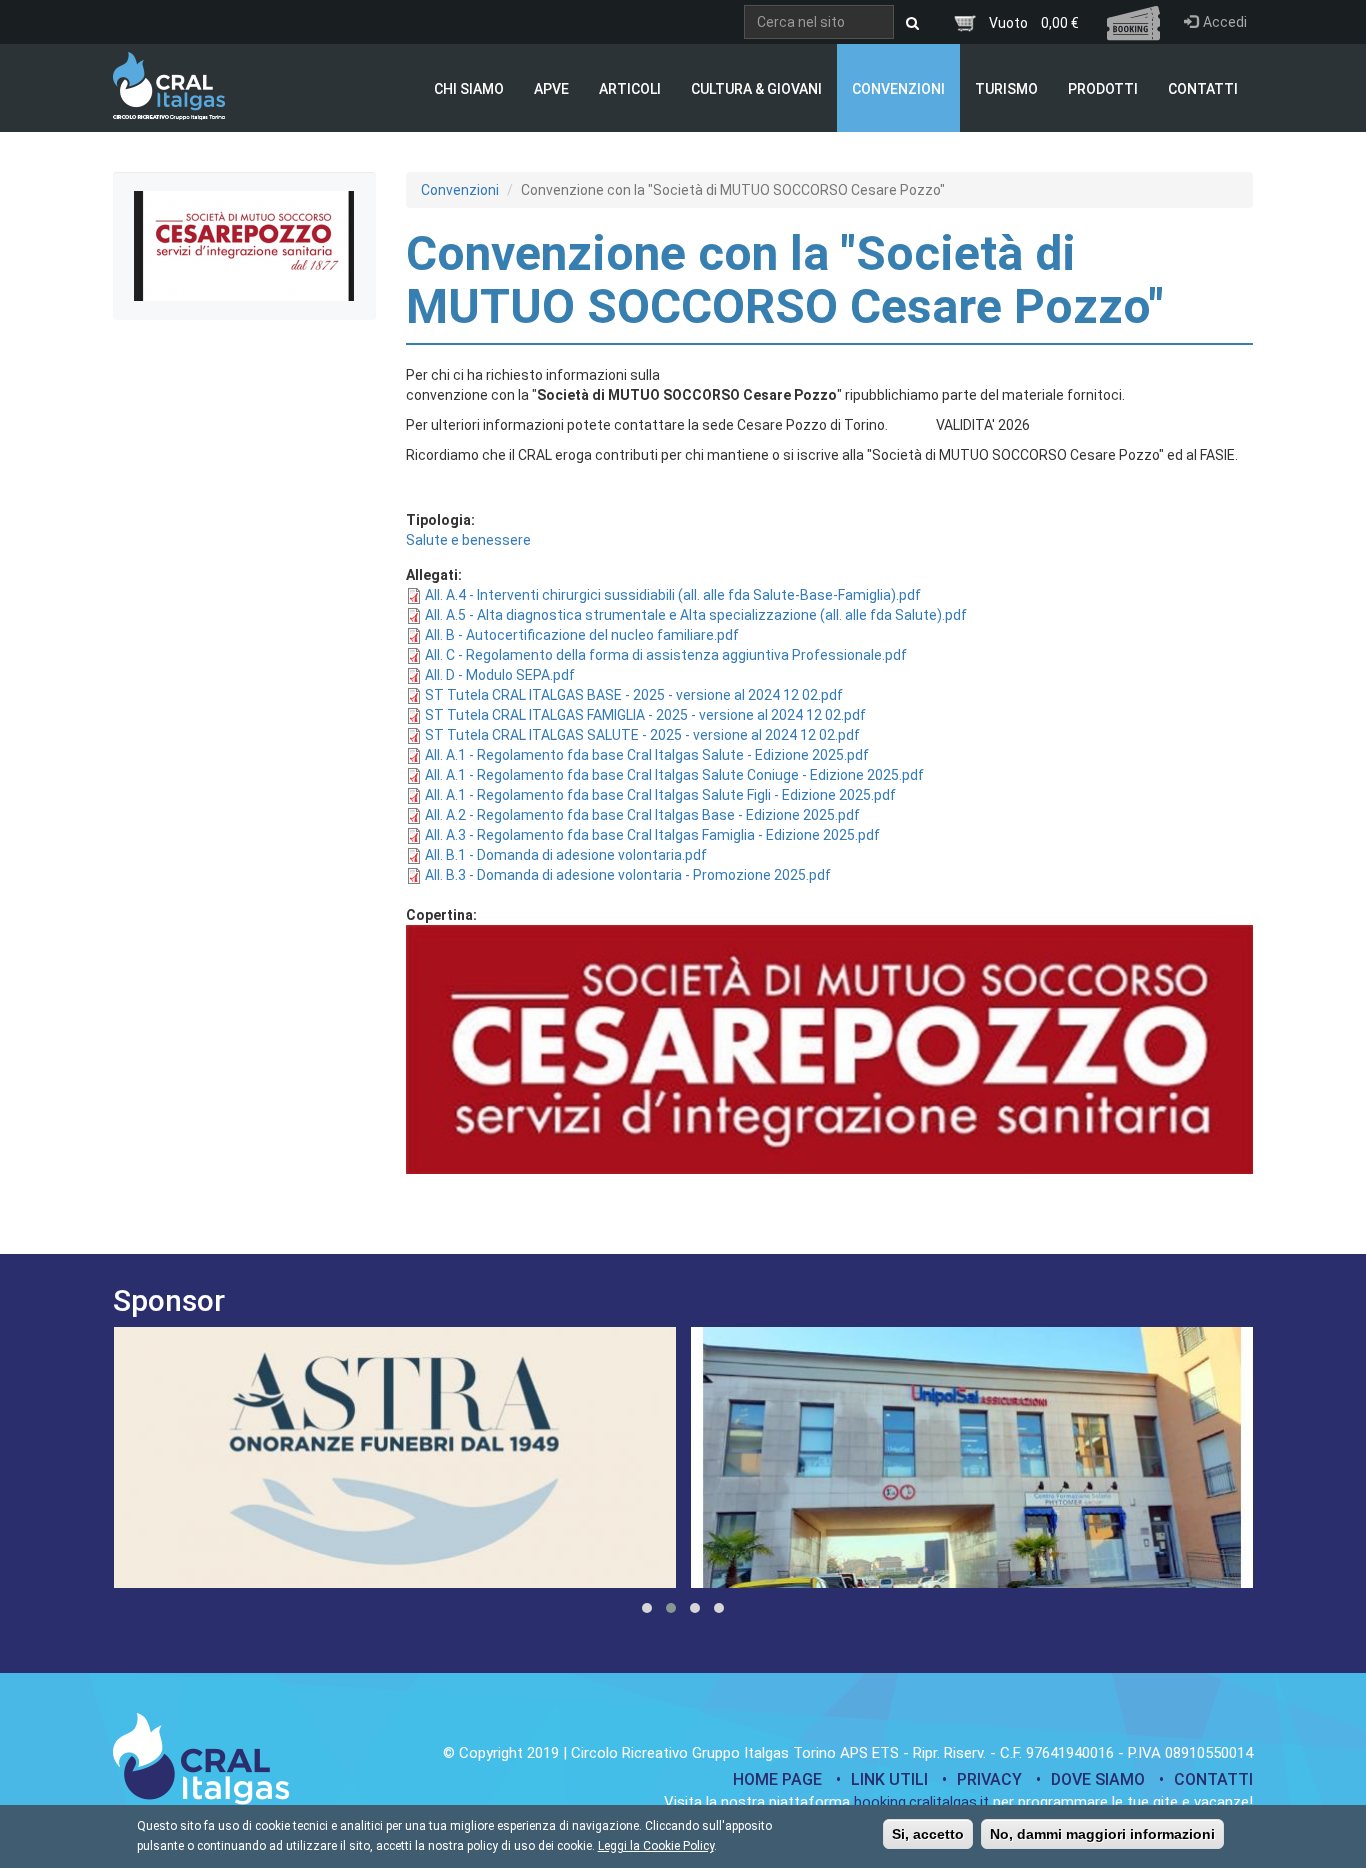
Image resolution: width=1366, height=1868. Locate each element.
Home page (777, 1779)
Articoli (630, 89)
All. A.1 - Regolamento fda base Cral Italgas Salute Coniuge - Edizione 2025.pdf (674, 775)
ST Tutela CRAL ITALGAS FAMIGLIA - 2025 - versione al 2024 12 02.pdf (645, 715)
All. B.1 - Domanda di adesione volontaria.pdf (566, 855)
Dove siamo (1098, 1779)
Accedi (1225, 22)
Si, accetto (928, 1834)
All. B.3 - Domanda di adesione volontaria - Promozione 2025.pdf (628, 875)
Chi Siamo (469, 89)
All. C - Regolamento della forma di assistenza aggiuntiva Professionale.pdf (666, 655)
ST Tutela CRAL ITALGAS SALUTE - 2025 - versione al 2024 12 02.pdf (642, 735)
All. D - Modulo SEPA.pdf (500, 675)
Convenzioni (898, 89)
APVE (551, 89)
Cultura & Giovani (756, 89)
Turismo (1006, 89)
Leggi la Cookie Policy (656, 1846)
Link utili (889, 1779)
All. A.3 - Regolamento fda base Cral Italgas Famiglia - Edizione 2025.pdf (652, 835)
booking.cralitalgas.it (921, 1802)
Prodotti (1103, 89)
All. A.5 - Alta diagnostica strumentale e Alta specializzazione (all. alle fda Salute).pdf (696, 615)
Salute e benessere (468, 540)
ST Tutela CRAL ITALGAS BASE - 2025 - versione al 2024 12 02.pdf (634, 695)
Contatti (1203, 89)
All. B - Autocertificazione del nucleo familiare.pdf (582, 635)
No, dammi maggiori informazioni (1102, 1834)
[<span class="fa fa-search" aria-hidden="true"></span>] (912, 23)
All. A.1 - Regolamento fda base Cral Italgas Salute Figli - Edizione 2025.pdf (660, 795)
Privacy (989, 1779)
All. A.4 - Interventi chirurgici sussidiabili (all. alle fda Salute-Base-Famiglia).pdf (673, 595)
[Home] (169, 86)
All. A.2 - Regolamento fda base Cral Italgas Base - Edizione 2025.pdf (642, 815)
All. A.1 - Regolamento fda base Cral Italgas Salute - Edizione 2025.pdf (647, 755)
